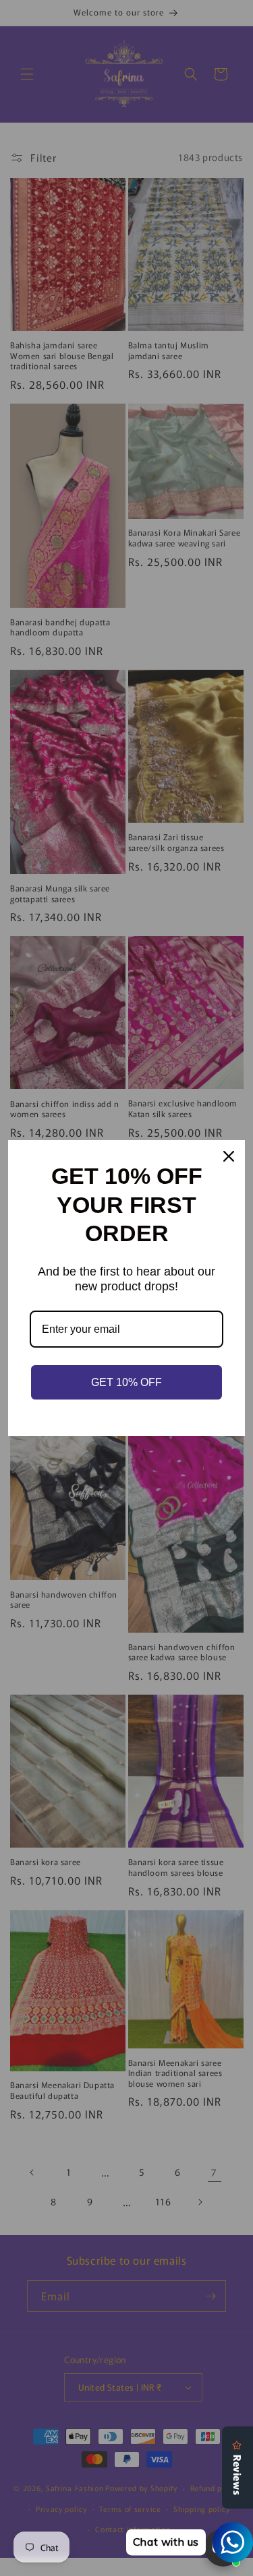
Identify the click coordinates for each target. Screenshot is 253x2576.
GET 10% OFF (126, 1382)
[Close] (229, 1156)
